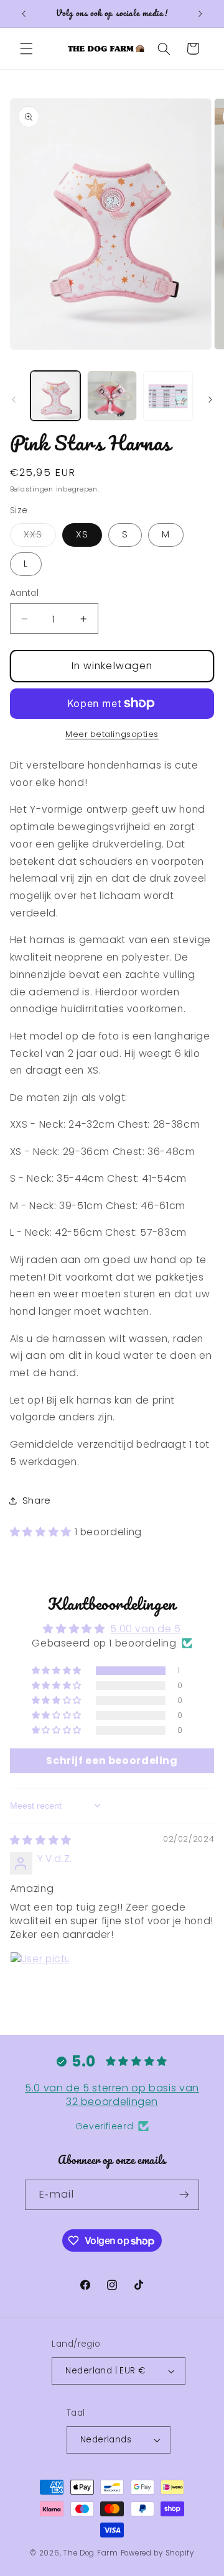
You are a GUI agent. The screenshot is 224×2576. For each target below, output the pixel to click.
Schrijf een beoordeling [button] (112, 1761)
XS (82, 534)
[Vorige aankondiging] (24, 14)
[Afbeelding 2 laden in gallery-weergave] (112, 396)
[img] (41, 1840)
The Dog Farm (91, 2553)
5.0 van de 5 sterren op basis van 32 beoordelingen (112, 2095)
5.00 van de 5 (145, 1629)
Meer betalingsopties (112, 734)
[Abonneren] (184, 2195)
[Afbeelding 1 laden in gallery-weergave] (55, 396)
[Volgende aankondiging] (200, 14)
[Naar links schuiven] (14, 400)
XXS (40, 537)
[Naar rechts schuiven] (210, 400)
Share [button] (37, 1500)
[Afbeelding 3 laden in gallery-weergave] (168, 396)
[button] (26, 48)
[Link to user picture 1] (40, 1981)
